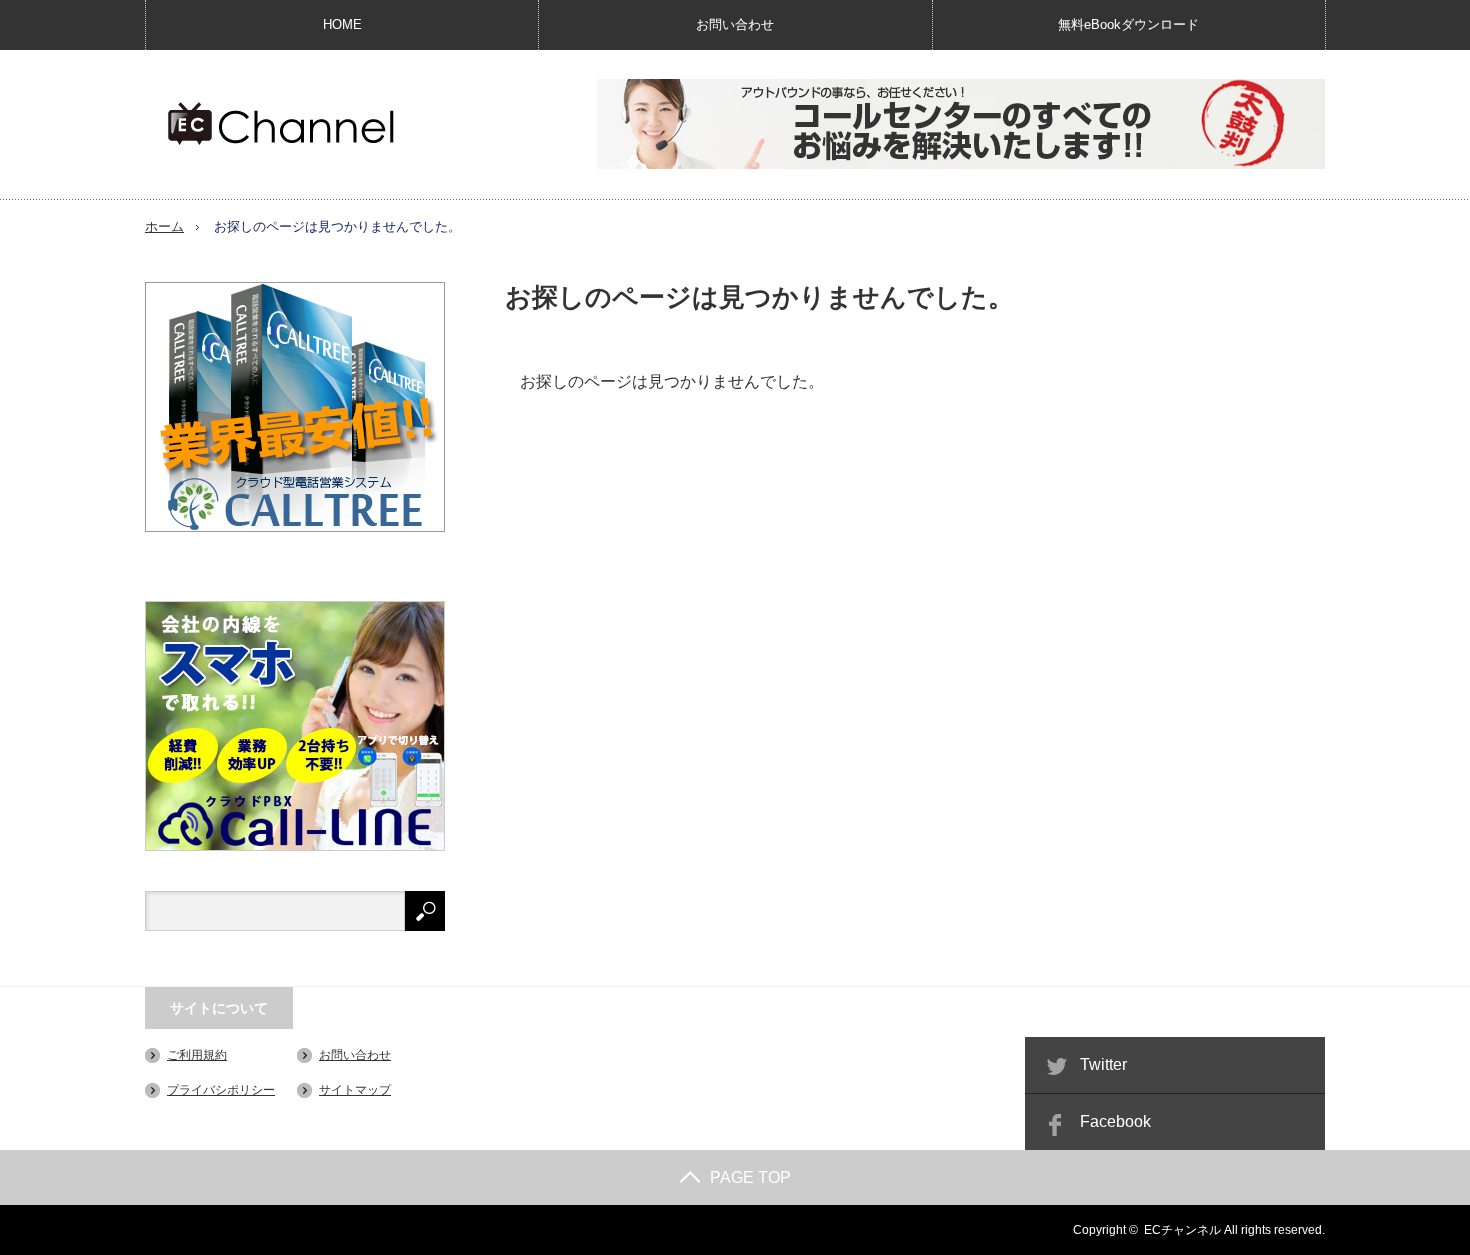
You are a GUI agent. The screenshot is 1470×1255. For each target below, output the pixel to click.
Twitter (1103, 1064)
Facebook (1115, 1121)
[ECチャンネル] (281, 123)
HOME (342, 24)
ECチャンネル (1182, 1230)
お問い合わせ (735, 24)
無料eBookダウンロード (1128, 24)
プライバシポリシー (221, 1090)
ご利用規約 (197, 1055)
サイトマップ (355, 1090)
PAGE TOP (750, 1177)
